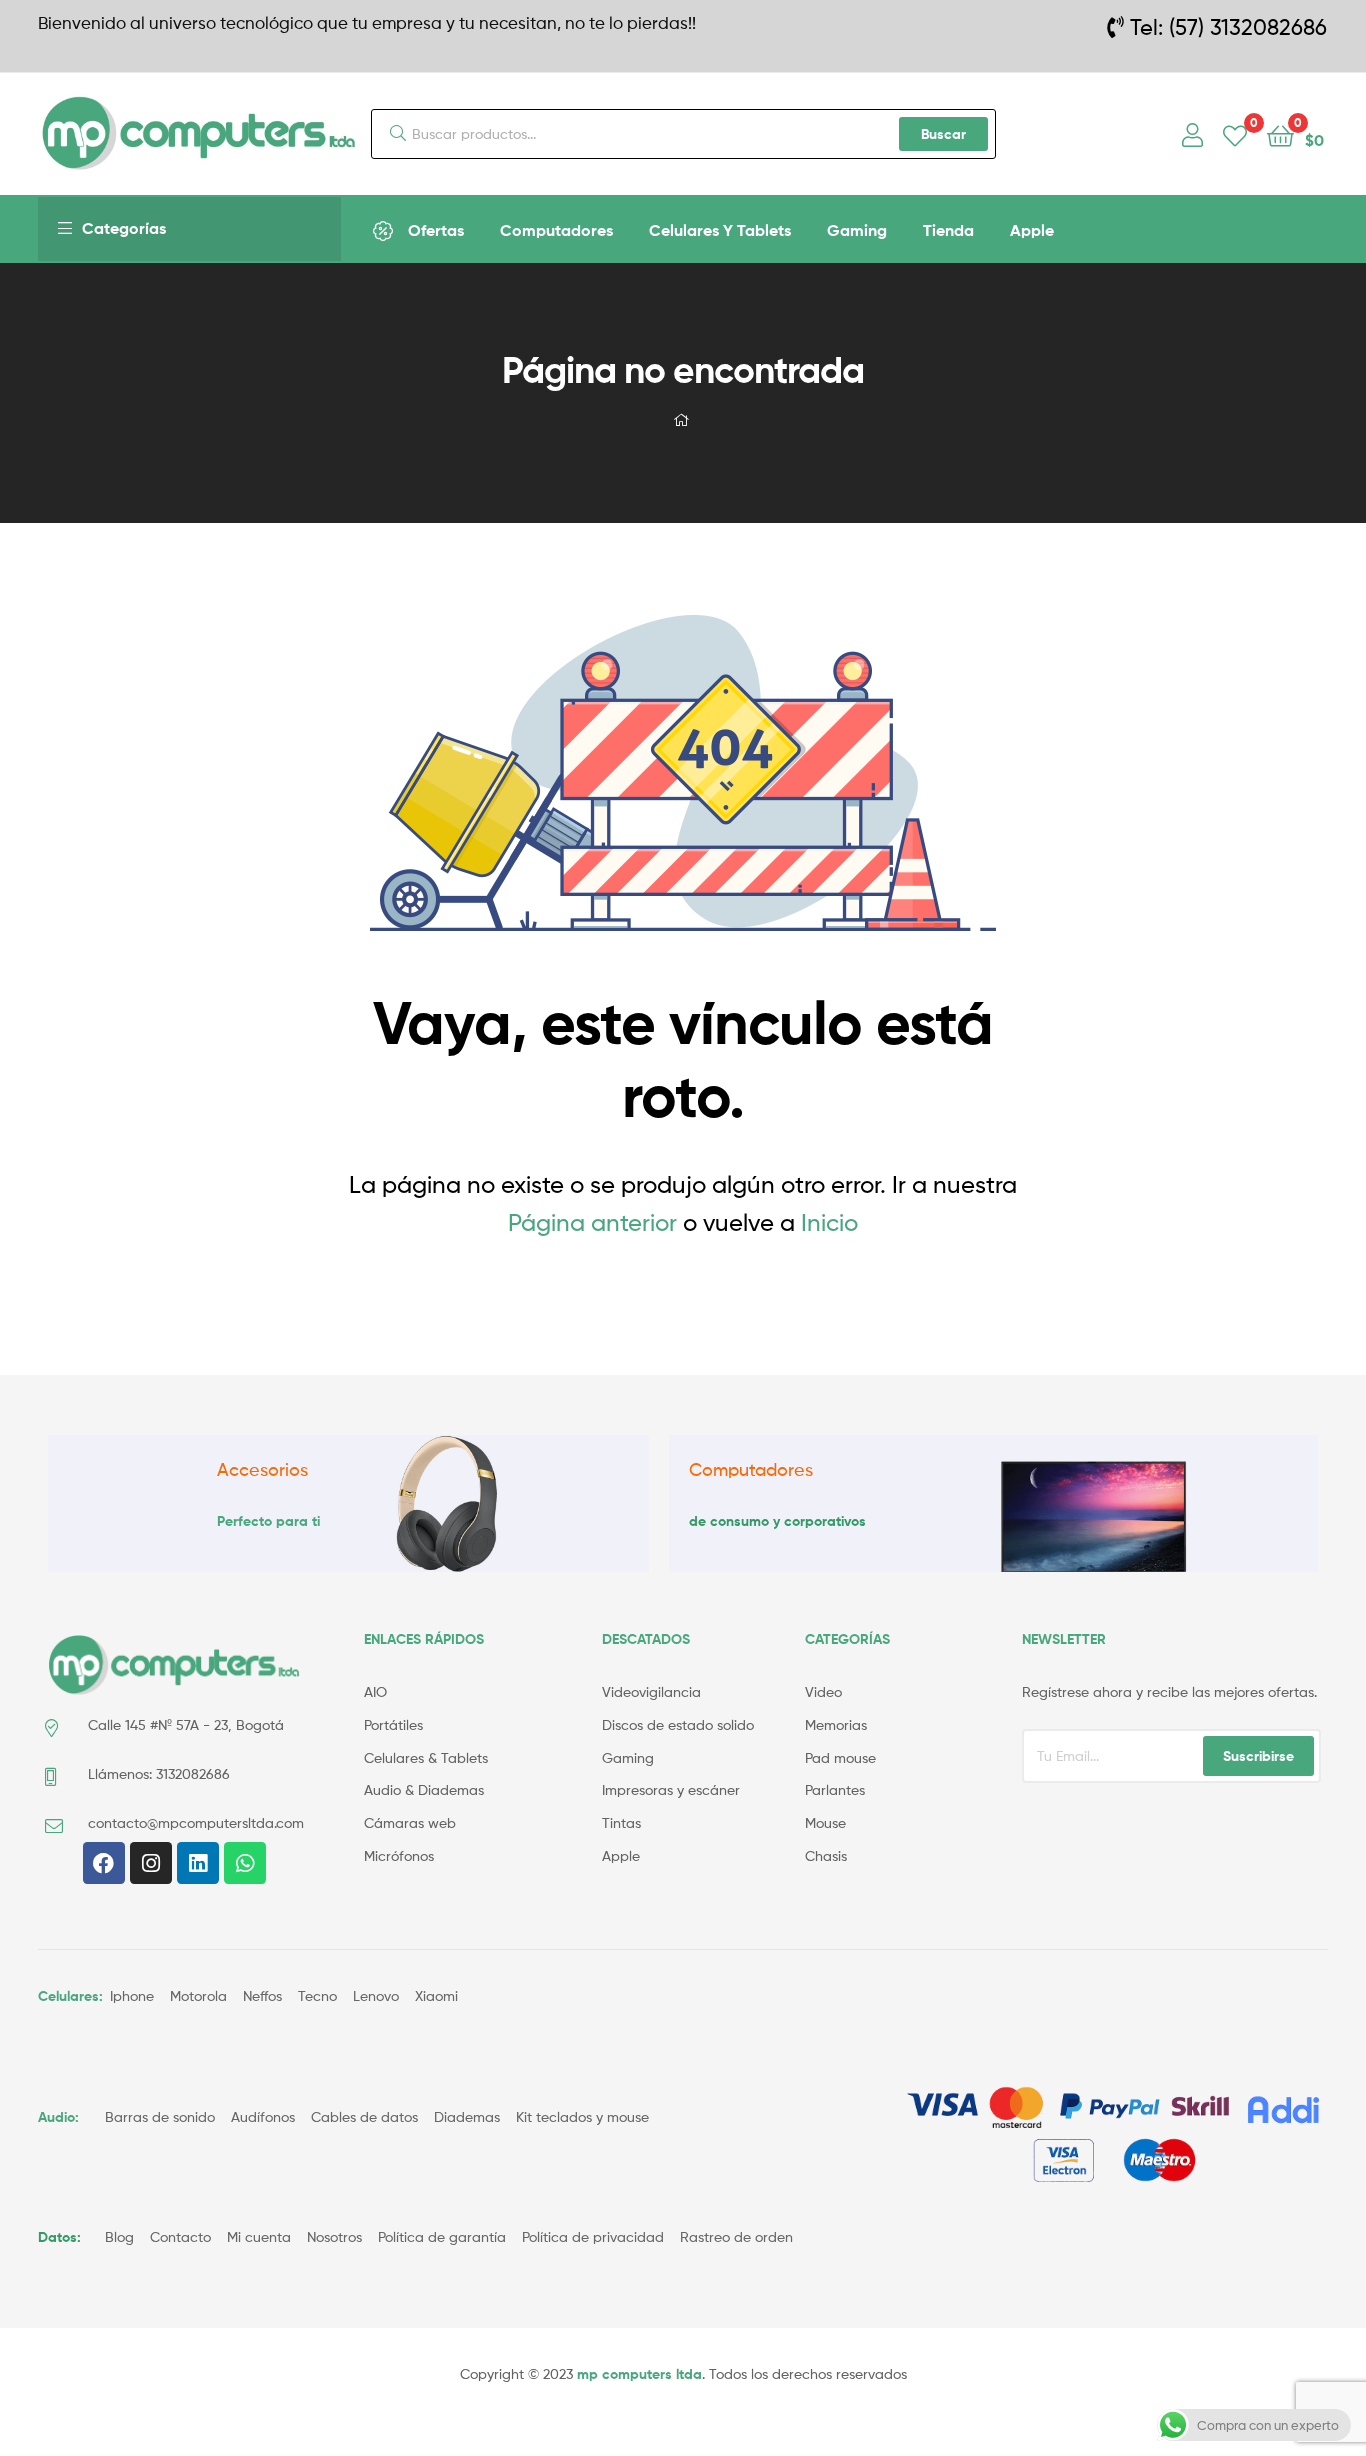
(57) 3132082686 (1248, 27)
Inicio (829, 1222)
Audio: (60, 2117)
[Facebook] (104, 1863)
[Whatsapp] (245, 1863)
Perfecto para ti (268, 1521)
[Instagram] (151, 1863)
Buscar (943, 134)
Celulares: (70, 1996)
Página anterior (592, 1222)
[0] (1235, 134)
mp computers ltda (639, 2374)
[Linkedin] (198, 1863)
